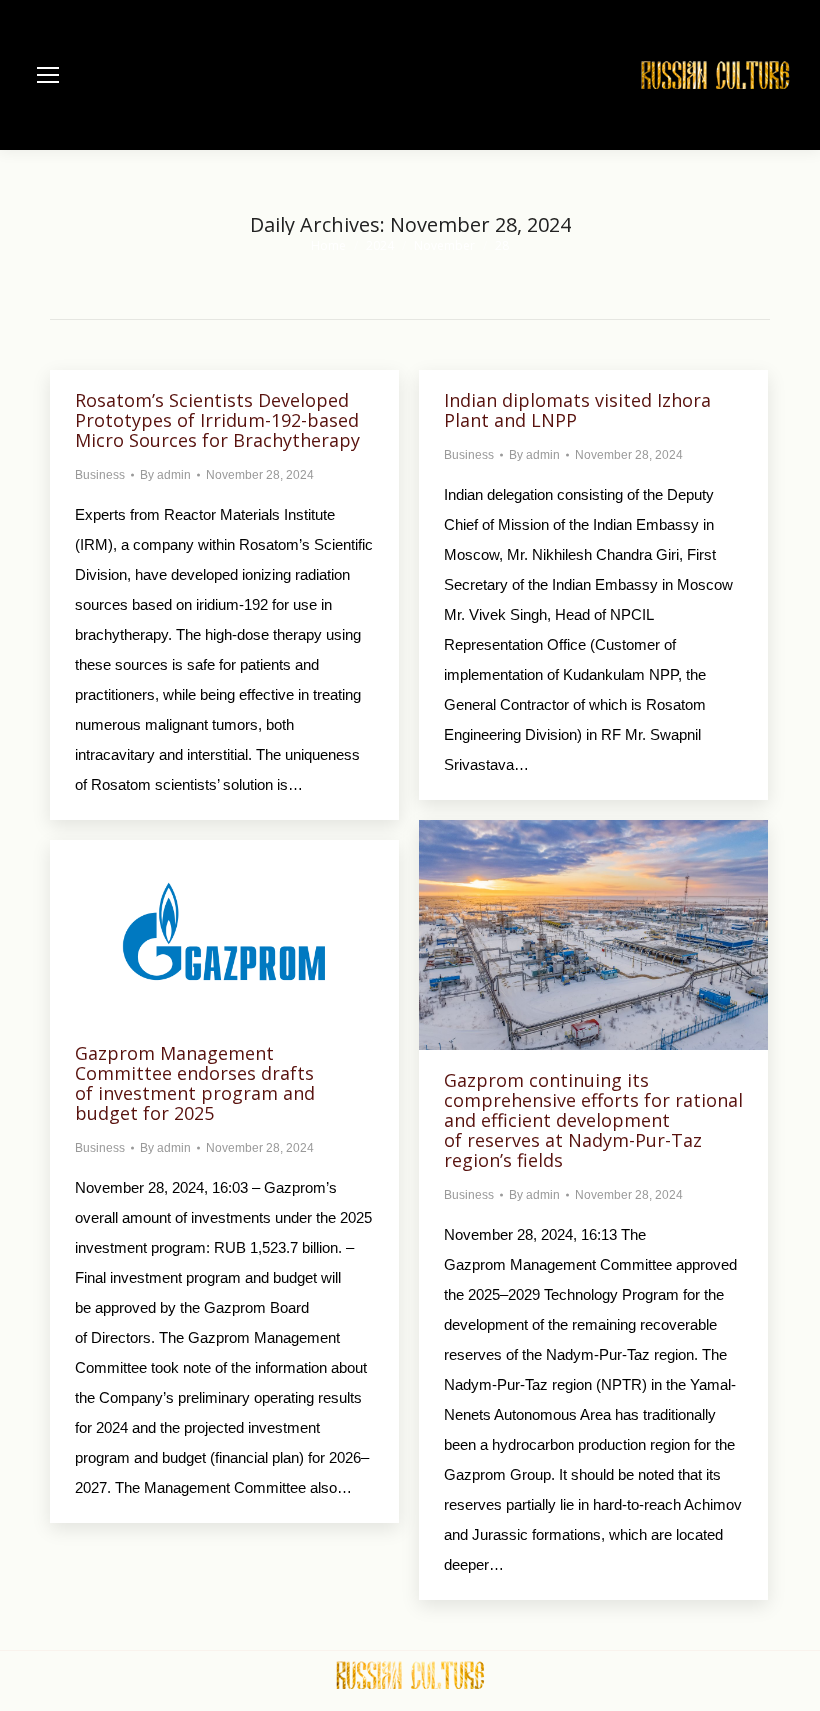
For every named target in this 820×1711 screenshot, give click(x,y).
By (165, 475)
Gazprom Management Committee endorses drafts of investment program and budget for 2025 (195, 1083)
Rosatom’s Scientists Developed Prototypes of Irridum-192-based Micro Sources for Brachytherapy (217, 420)
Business (100, 475)
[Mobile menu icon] (48, 75)
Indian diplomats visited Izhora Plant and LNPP (577, 410)
